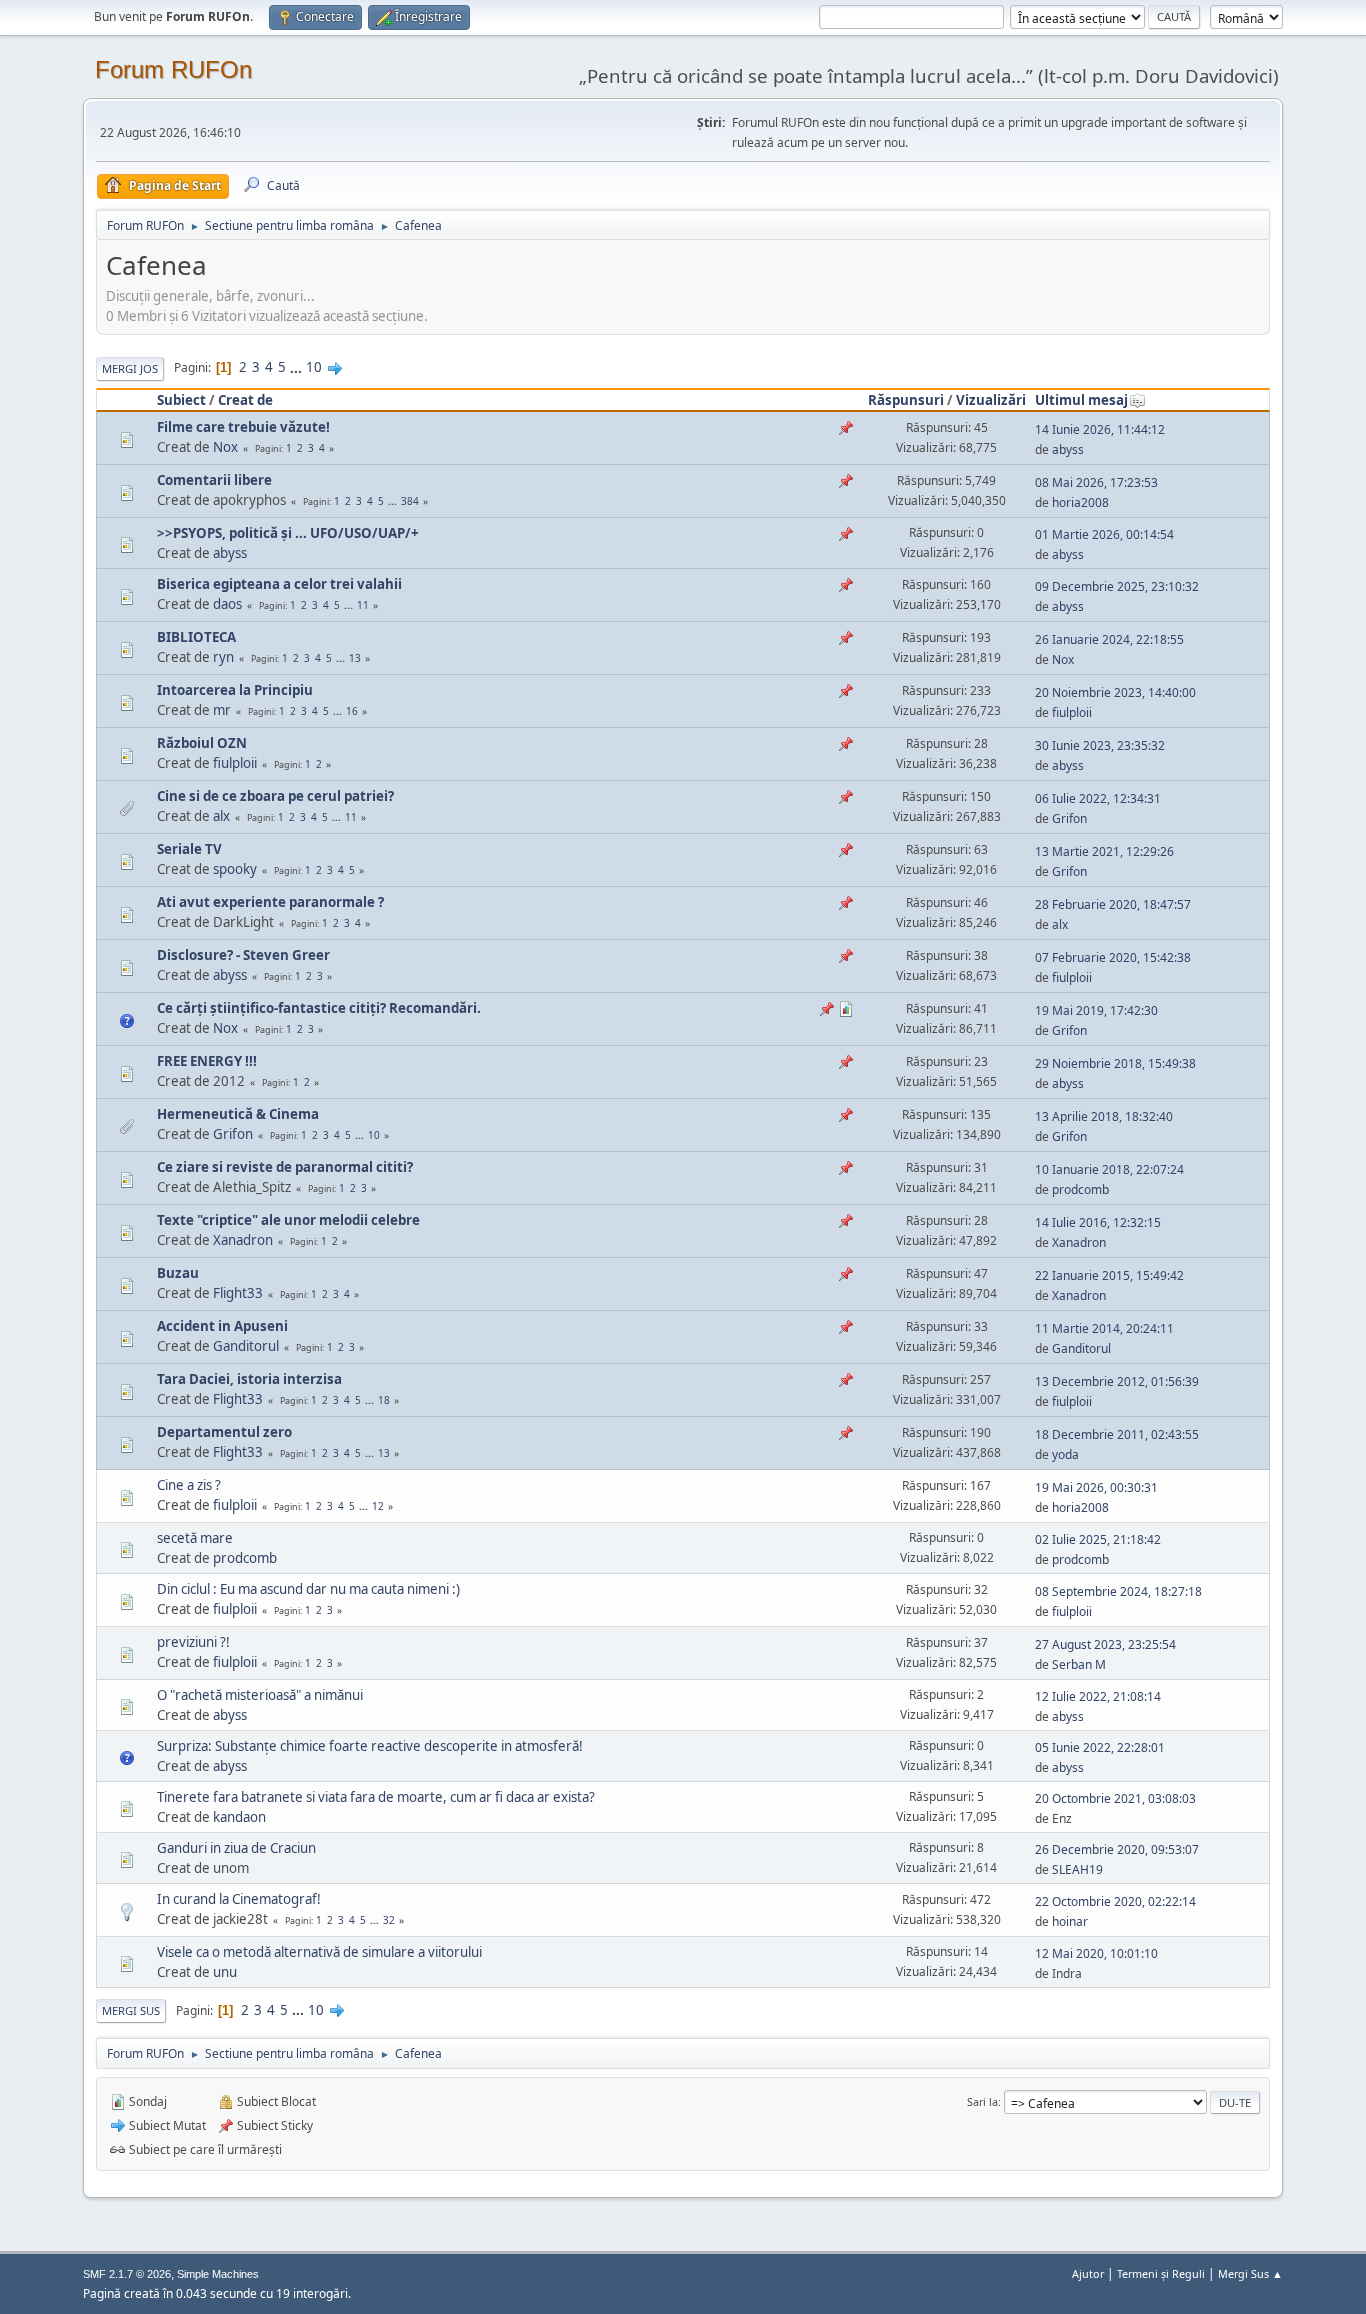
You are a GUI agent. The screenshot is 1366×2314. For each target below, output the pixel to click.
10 (314, 367)
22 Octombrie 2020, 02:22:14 (1115, 1901)
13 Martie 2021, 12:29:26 (1104, 851)
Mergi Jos (130, 368)
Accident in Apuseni (222, 1326)
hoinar (1070, 1921)
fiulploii (1072, 712)
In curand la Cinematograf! (239, 1899)
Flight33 (238, 1293)
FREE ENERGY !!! (207, 1061)
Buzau (178, 1273)
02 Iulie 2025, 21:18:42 (1098, 1539)
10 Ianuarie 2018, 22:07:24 (1109, 1169)
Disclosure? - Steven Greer (243, 955)
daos (227, 604)
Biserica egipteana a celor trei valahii (279, 584)
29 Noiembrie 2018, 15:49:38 (1115, 1063)
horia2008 (1080, 502)
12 (378, 1506)
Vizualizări (991, 400)
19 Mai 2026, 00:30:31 (1096, 1487)
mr (222, 710)
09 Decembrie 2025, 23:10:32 (1117, 586)
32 (389, 1920)
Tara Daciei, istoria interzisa (249, 1379)
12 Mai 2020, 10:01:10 (1096, 1953)
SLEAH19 (1077, 1869)
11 (363, 605)
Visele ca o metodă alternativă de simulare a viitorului (319, 1952)
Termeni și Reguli (1161, 2273)
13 (355, 658)
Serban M (1079, 1664)
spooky (235, 869)
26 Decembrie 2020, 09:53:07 (1117, 1849)
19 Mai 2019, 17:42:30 (1096, 1010)
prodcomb (1080, 1189)
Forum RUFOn (173, 69)
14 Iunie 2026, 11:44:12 (1100, 429)
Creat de (245, 400)
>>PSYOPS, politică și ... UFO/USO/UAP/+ (288, 533)
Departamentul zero (224, 1432)
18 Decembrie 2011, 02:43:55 (1117, 1434)
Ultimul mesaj (1081, 400)
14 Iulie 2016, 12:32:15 (1098, 1222)
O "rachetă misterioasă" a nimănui (260, 1695)
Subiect (181, 400)
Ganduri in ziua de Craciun (236, 1848)
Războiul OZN (202, 743)
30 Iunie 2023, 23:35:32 (1100, 745)
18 (384, 1400)
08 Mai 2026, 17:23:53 (1096, 482)
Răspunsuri (906, 400)
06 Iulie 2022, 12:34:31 (1098, 798)
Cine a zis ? (189, 1485)
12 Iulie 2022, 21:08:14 (1098, 1696)
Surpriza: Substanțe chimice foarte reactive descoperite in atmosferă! (370, 1746)
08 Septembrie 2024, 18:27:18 (1118, 1591)
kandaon (239, 1817)
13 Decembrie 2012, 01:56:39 (1117, 1381)
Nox (225, 447)
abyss (1068, 449)
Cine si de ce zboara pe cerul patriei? (275, 796)
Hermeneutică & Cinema (238, 1114)
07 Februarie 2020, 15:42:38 (1113, 957)
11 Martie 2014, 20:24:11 (1104, 1328)
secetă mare (195, 1538)
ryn (223, 657)
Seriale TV (189, 849)
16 (352, 711)
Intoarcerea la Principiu (235, 690)
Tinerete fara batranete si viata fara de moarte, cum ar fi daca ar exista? (376, 1797)
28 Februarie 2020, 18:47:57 (1113, 904)
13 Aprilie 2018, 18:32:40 (1104, 1116)
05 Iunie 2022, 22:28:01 (1100, 1747)
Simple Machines (218, 2274)
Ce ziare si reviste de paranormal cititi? (285, 1167)
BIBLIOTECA (196, 637)
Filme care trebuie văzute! (243, 427)
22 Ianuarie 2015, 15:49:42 (1109, 1275)
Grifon (1069, 818)
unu (225, 1972)
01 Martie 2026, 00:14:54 (1104, 534)
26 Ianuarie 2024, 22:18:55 (1109, 639)
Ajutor (1088, 2273)
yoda (1065, 1454)
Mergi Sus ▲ (1250, 2273)
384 (410, 501)
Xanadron (243, 1240)
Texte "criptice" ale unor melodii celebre (288, 1220)
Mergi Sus (131, 2010)
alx (221, 816)
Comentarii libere (214, 480)
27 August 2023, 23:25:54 (1105, 1644)
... (297, 367)
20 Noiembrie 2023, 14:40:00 (1115, 692)
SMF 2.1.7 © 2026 (127, 2274)
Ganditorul (246, 1346)
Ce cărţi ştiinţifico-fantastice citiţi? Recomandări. (319, 1008)
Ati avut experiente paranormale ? (270, 902)
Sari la (982, 2101)
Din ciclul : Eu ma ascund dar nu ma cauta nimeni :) (308, 1589)
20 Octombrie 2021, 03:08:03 (1115, 1798)
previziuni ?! (193, 1642)
